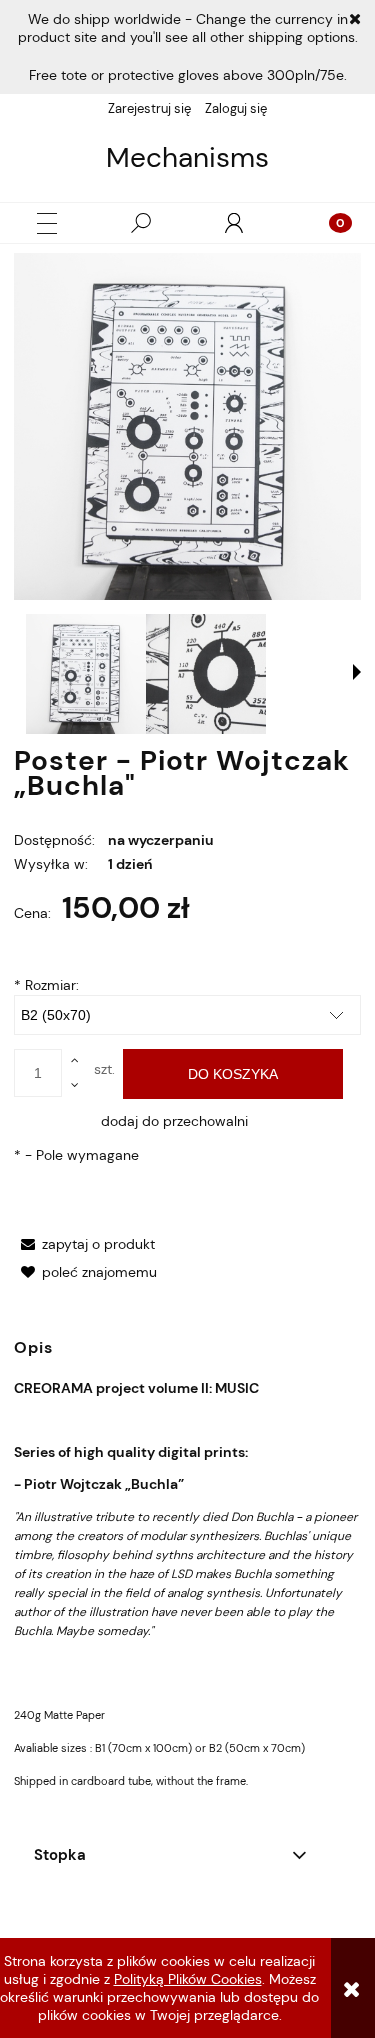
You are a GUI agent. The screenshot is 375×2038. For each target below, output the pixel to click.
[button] (47, 223)
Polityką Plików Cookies (188, 1979)
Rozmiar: (46, 985)
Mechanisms (187, 158)
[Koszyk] (328, 223)
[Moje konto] (234, 223)
